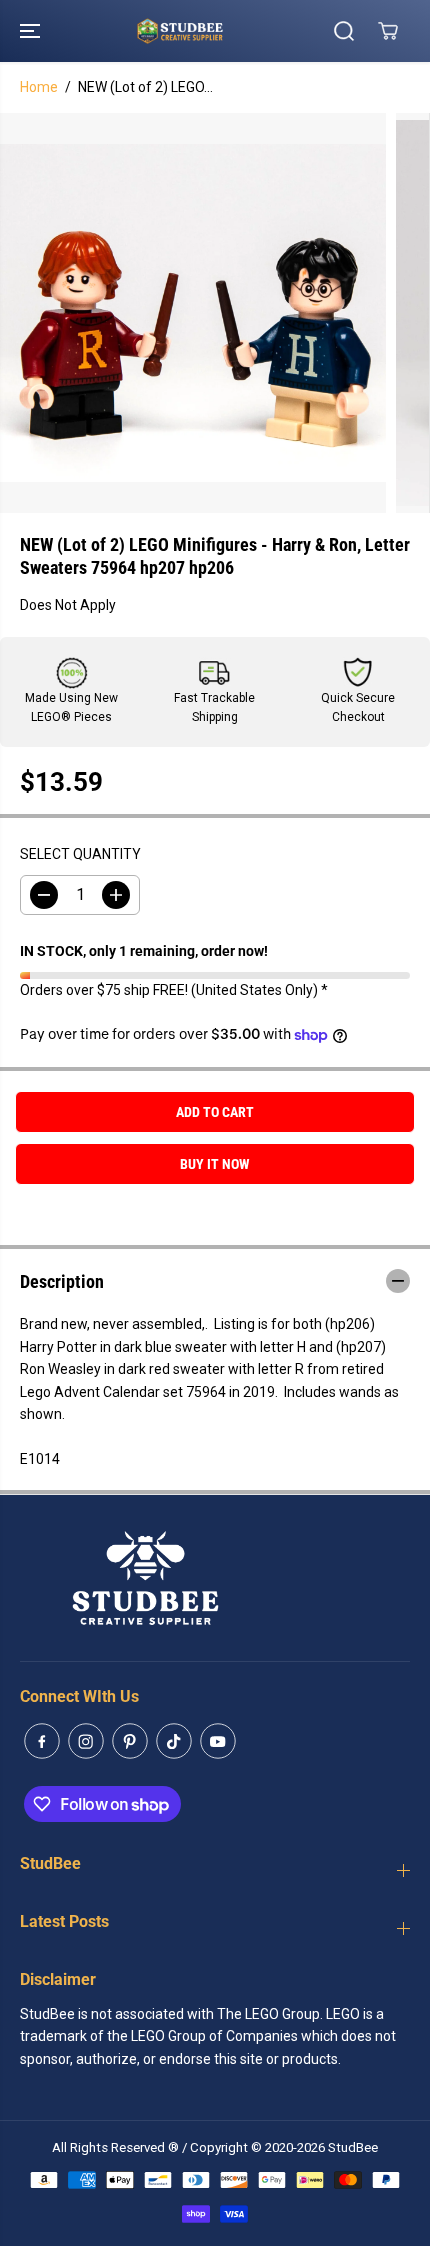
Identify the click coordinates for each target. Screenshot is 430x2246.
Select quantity (80, 854)
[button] (32, 31)
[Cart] (388, 31)
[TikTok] (174, 1741)
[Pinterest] (130, 1741)
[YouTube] (218, 1741)
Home (39, 87)
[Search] (344, 31)
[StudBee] (210, 31)
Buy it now (215, 1164)
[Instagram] (86, 1741)
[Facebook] (42, 1741)
